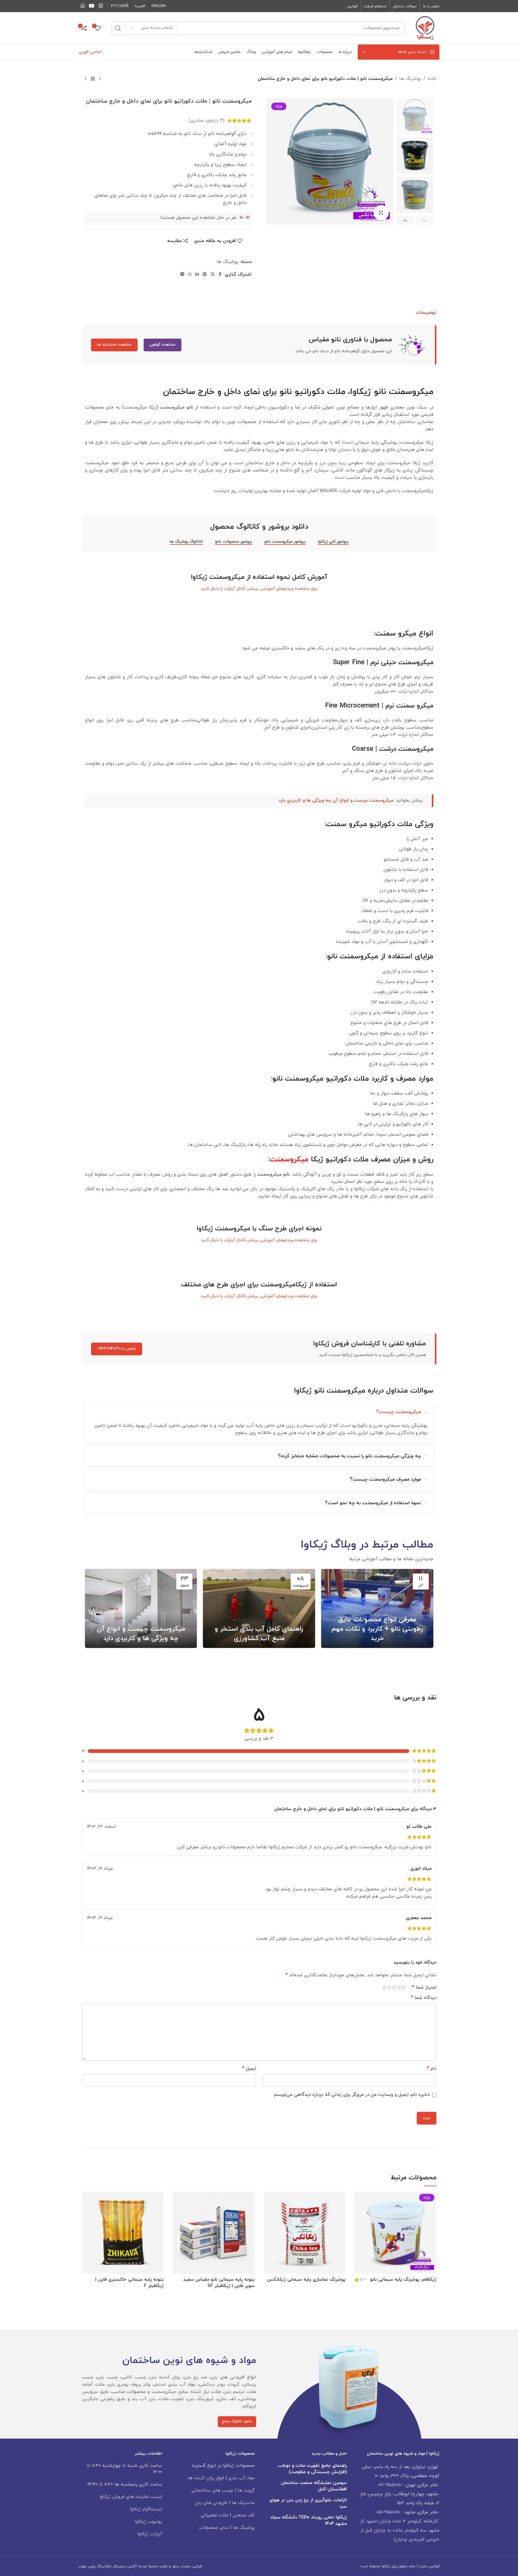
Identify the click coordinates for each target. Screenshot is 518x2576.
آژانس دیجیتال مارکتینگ (117, 2566)
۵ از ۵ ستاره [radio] (384, 1987)
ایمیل (249, 2069)
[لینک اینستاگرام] (101, 6)
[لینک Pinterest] (205, 275)
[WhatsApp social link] (83, 6)
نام (432, 2069)
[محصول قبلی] (100, 79)
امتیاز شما (424, 1987)
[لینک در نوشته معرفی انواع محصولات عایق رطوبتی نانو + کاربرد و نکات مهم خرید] (377, 1608)
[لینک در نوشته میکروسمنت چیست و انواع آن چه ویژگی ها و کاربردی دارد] (141, 1608)
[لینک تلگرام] (182, 275)
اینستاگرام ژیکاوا (146, 2509)
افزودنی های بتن (211, 2503)
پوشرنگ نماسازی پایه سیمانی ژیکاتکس (306, 2280)
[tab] (426, 313)
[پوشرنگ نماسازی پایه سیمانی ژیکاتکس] (305, 2233)
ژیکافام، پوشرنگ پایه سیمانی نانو (403, 2280)
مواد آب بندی (241, 2478)
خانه (432, 79)
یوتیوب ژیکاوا (148, 2522)
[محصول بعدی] (86, 79)
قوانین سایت (429, 2566)
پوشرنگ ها (410, 79)
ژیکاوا (386, 2566)
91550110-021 (390, 2485)
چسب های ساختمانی (212, 2491)
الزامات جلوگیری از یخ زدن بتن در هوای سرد (308, 2503)
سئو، (175, 2566)
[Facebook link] (220, 275)
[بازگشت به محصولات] (93, 79)
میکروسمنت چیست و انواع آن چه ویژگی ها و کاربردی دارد (336, 801)
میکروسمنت (289, 1160)
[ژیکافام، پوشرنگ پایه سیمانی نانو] (395, 2233)
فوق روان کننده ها (206, 2478)
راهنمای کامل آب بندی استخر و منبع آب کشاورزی (259, 1634)
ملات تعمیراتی (215, 2515)
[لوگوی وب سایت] (425, 28)
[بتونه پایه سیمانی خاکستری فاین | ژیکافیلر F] (123, 2233)
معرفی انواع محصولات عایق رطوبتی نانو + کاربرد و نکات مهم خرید (377, 1629)
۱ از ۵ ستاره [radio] (404, 1987)
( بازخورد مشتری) (207, 121)
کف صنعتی (244, 2515)
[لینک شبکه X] (213, 275)
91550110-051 (388, 2512)
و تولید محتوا (159, 2566)
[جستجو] (118, 28)
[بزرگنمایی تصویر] (381, 213)
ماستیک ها (243, 2503)
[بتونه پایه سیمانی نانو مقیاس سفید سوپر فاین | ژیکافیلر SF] (214, 2233)
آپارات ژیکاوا (150, 2534)
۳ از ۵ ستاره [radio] (394, 1987)
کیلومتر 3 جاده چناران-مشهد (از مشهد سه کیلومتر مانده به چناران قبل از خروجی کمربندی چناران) (400, 2530)
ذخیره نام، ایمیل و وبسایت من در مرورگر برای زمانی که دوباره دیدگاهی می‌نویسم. (351, 2095)
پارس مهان (87, 2566)
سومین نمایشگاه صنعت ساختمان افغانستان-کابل (314, 2486)
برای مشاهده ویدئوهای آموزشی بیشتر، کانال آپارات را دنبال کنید (259, 589)
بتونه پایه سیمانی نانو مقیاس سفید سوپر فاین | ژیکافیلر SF (219, 2283)
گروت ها (246, 2491)
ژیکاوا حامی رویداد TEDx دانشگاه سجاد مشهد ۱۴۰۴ (309, 2521)
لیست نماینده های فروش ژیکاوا (131, 2497)
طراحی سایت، (191, 2566)
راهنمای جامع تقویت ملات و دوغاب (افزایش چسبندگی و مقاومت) (312, 2469)
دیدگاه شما (424, 1998)
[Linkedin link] (197, 275)
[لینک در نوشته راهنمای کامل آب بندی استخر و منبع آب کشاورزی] (259, 1608)
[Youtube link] (92, 6)
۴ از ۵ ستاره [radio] (389, 1987)
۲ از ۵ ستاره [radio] (399, 1987)
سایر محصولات (214, 2528)
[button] (424, 220)
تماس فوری (90, 52)
